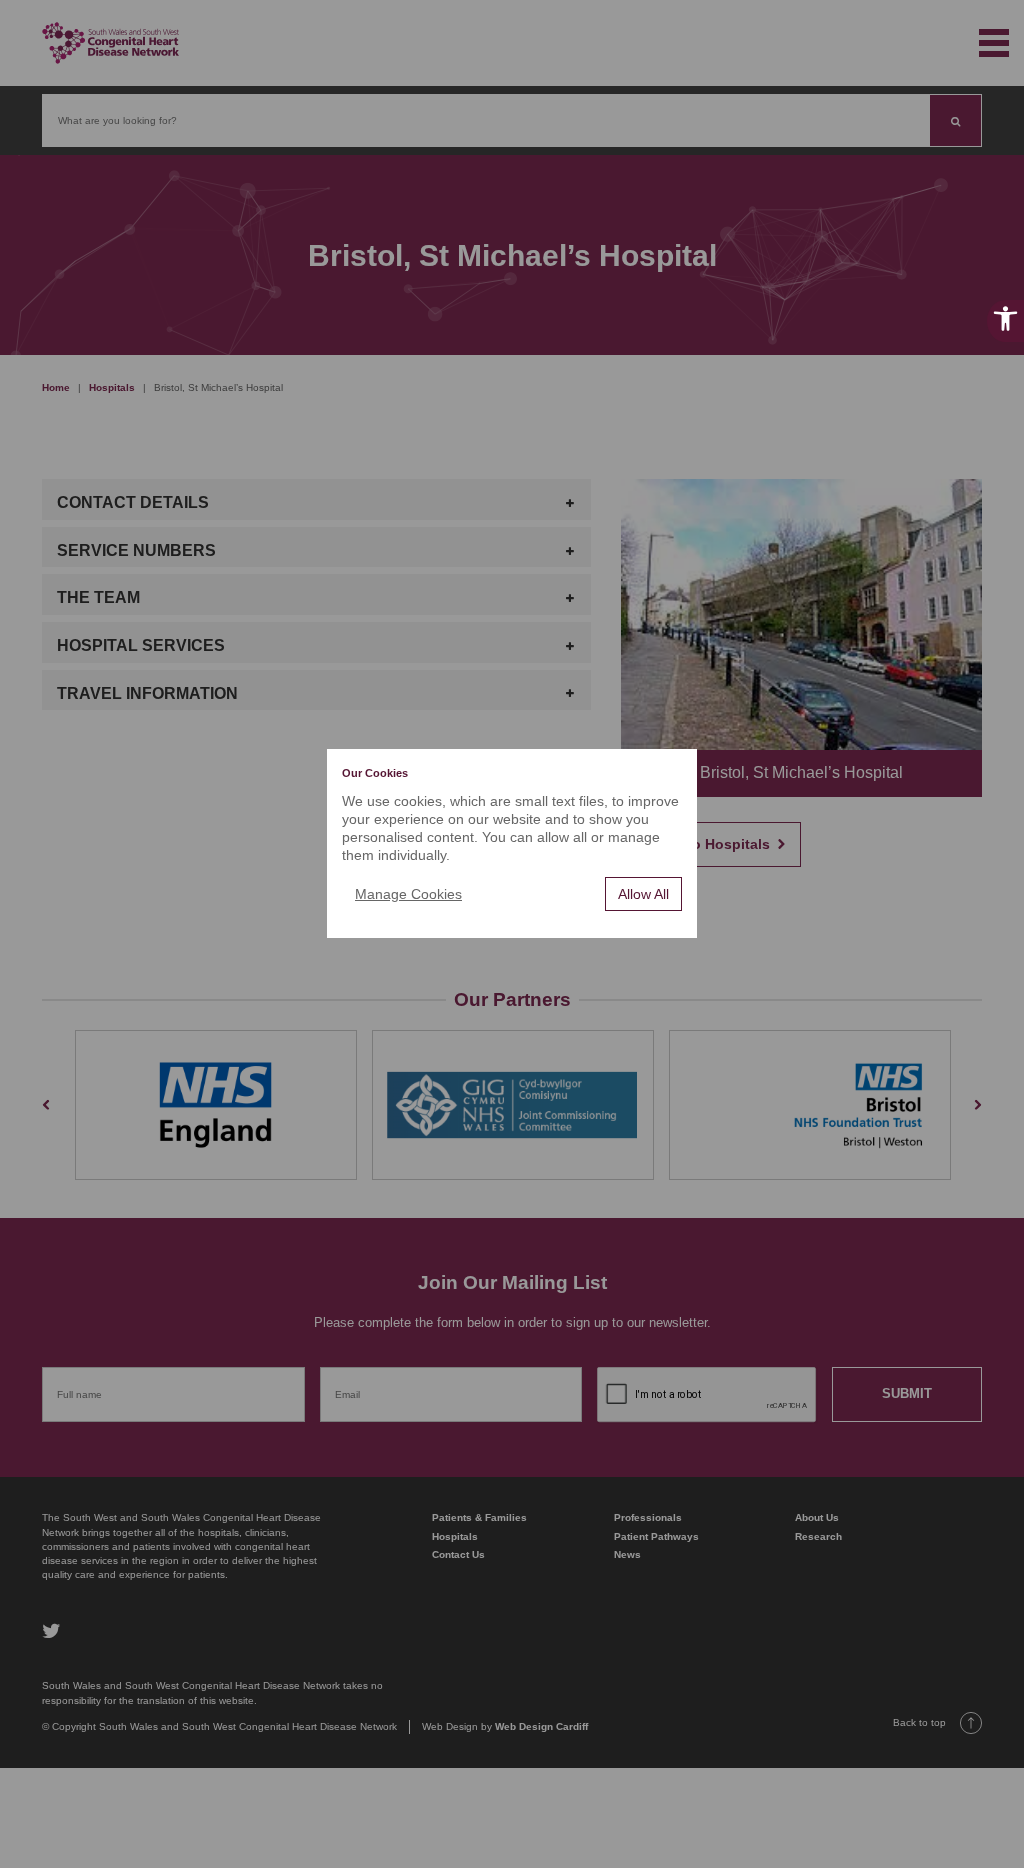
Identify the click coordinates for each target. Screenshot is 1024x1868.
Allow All (643, 894)
